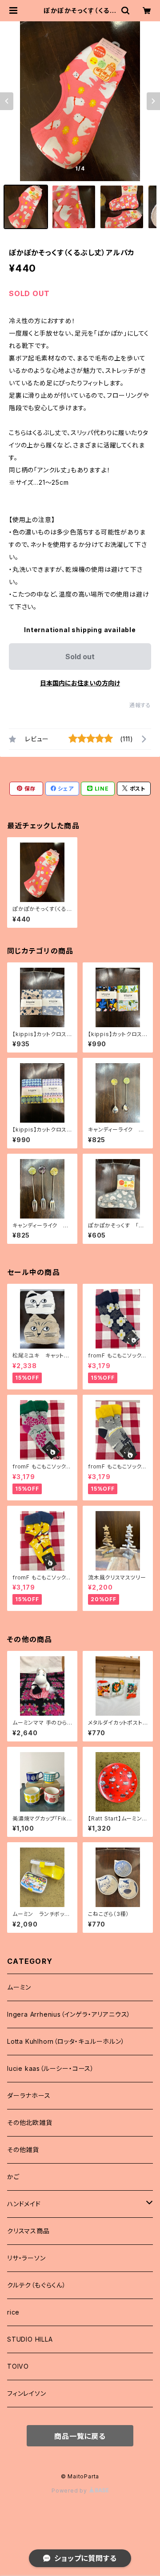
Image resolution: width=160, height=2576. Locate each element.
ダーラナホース (29, 2095)
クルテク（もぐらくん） (37, 2285)
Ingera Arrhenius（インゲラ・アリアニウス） (69, 2014)
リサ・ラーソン (26, 2258)
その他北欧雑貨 (30, 2123)
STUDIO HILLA (30, 2339)
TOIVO (18, 2366)
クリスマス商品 (28, 2231)
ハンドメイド (24, 2204)
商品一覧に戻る (80, 2436)
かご (13, 2177)
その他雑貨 (23, 2150)
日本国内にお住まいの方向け (80, 683)
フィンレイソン (27, 2393)
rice (13, 2312)
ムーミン (19, 1987)
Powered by (70, 2491)
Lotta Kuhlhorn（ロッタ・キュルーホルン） (66, 2041)
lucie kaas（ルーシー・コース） (51, 2068)
